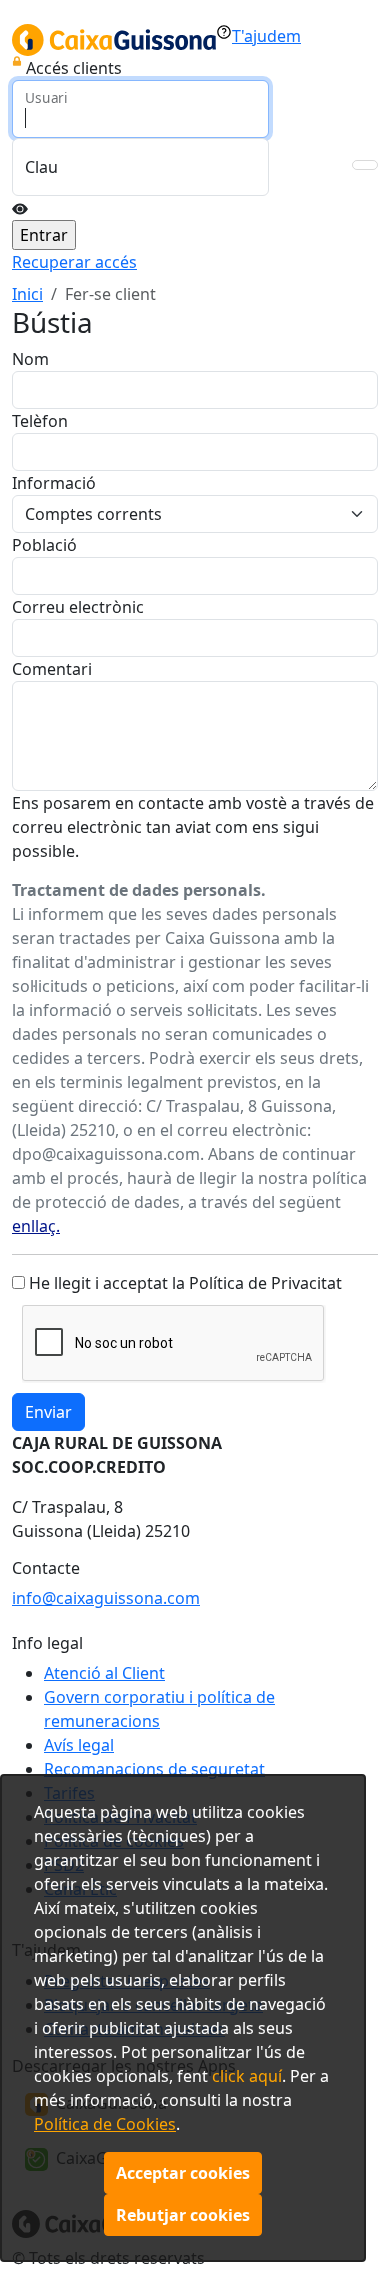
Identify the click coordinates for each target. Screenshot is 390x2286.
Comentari (52, 669)
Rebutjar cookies (183, 2215)
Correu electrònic (78, 607)
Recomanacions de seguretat (154, 1769)
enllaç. (36, 1226)
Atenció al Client (104, 1673)
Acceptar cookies (183, 2173)
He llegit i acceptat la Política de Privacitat (185, 1283)
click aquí (247, 2076)
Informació (54, 483)
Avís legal (79, 1745)
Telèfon (40, 421)
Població (44, 545)
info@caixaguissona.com (106, 1598)
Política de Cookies (105, 2124)
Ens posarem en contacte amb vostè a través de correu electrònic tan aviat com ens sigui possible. (193, 827)
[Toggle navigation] (365, 165)
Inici (27, 294)
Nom (30, 359)
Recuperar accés (74, 262)
